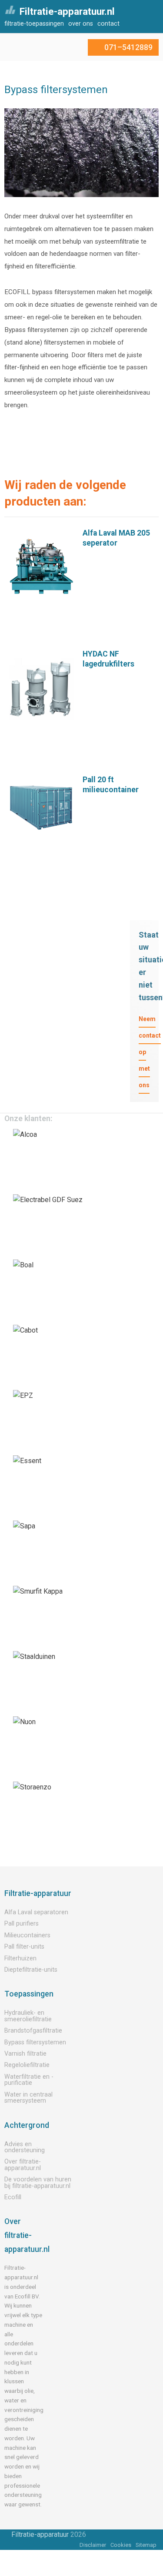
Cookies (121, 2545)
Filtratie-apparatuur (38, 1893)
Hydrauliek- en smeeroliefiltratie (28, 2016)
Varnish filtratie (25, 2054)
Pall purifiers (22, 1924)
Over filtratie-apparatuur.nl (23, 2165)
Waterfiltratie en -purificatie (29, 2080)
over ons (81, 24)
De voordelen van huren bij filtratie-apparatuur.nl (38, 2182)
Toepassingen (29, 1994)
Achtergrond (27, 2125)
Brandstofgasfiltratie (33, 2031)
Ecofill (13, 2197)
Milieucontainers (27, 1935)
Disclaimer (93, 2545)
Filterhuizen (20, 1958)
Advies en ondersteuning (25, 2147)
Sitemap (146, 2545)
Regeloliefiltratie (27, 2065)
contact (108, 24)
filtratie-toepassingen (34, 24)
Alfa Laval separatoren (36, 1912)
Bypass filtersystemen (35, 2042)
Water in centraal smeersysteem (28, 2098)
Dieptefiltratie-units (31, 1970)
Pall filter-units (24, 1947)
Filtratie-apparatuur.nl (67, 11)
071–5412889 (128, 47)
